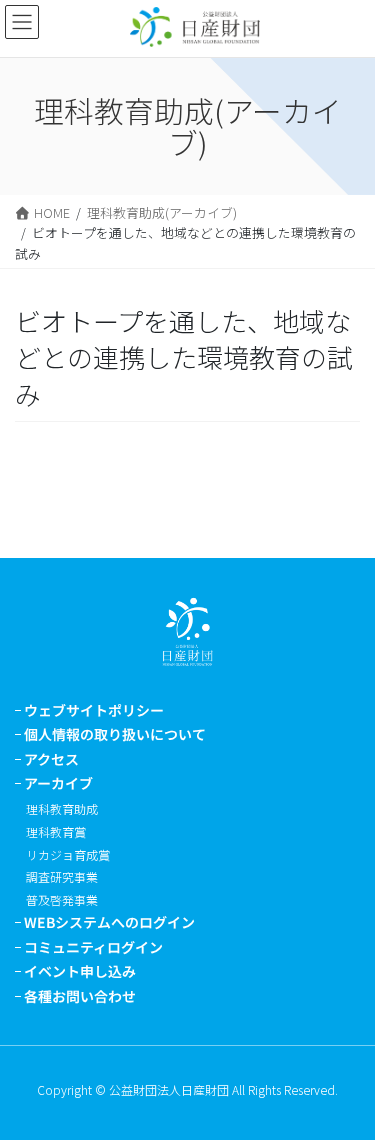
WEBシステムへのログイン (109, 922)
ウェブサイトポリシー (94, 710)
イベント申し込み (80, 971)
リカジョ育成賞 (68, 854)
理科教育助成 (62, 808)
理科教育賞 (56, 831)
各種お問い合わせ (80, 996)
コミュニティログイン (93, 947)
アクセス (51, 759)
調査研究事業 (62, 876)
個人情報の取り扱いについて (115, 734)
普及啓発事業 (62, 899)
